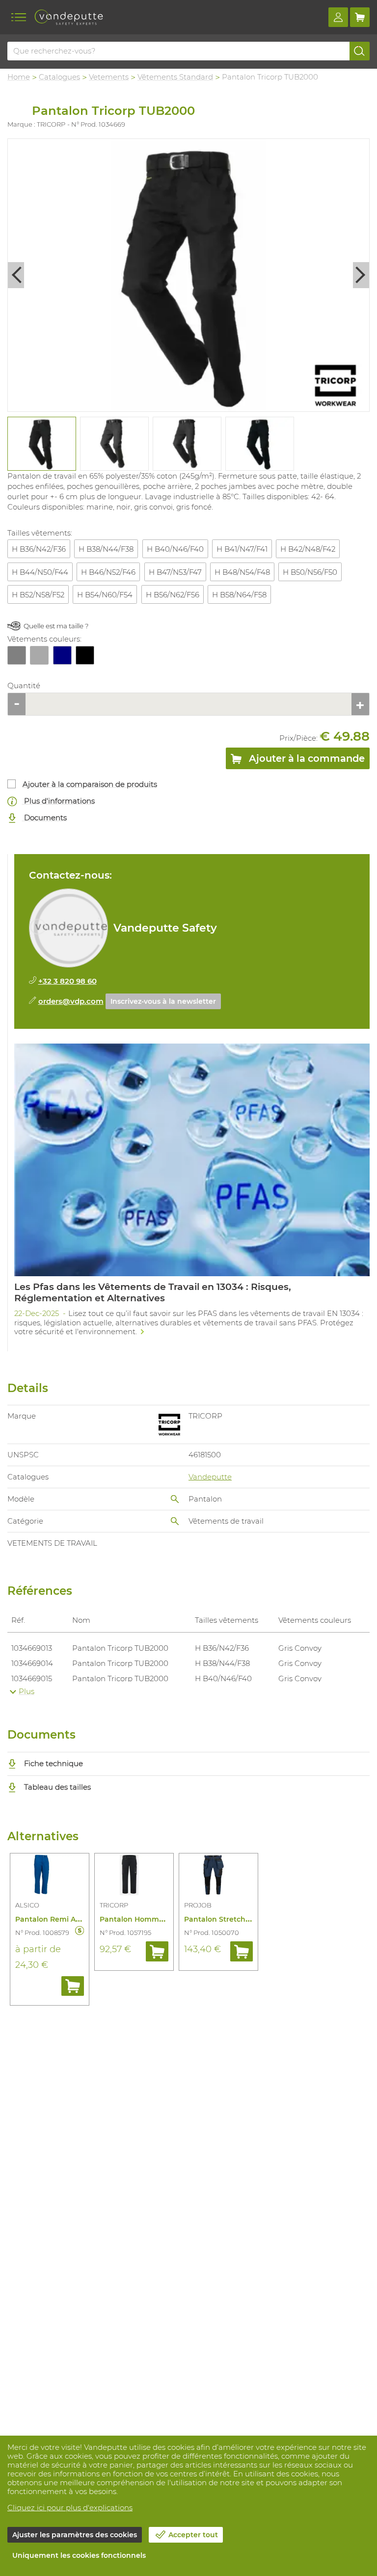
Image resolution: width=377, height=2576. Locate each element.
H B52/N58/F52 (38, 595)
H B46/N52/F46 (108, 572)
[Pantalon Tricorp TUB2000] (188, 275)
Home (19, 77)
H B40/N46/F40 (175, 549)
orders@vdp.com (71, 1001)
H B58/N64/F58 (239, 595)
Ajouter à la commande (306, 758)
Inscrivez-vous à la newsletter (163, 1001)
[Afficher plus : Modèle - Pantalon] (175, 1499)
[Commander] (73, 1986)
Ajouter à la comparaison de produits (90, 784)
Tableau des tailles (56, 1787)
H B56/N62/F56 (173, 595)
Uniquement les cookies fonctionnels (79, 2555)
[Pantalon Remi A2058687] (50, 1877)
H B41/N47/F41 (242, 549)
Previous (16, 275)
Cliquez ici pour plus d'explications (70, 2508)
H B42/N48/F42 (308, 549)
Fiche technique (53, 1763)
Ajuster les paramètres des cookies (75, 2535)
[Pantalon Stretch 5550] (218, 1877)
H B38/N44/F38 (106, 549)
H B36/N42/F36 (39, 549)
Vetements (109, 77)
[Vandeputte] (69, 17)
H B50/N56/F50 (310, 572)
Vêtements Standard (175, 77)
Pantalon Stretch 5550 (224, 1919)
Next (361, 275)
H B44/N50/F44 (40, 572)
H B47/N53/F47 (175, 572)
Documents (44, 818)
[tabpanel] (41, 444)
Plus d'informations (58, 801)
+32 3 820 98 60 (67, 981)
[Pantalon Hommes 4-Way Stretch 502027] (134, 1877)
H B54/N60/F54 (105, 595)
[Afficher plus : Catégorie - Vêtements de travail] (175, 1521)
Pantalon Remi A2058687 (60, 1919)
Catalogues (59, 77)
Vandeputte (210, 1477)
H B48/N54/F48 (242, 572)
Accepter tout (193, 2535)
